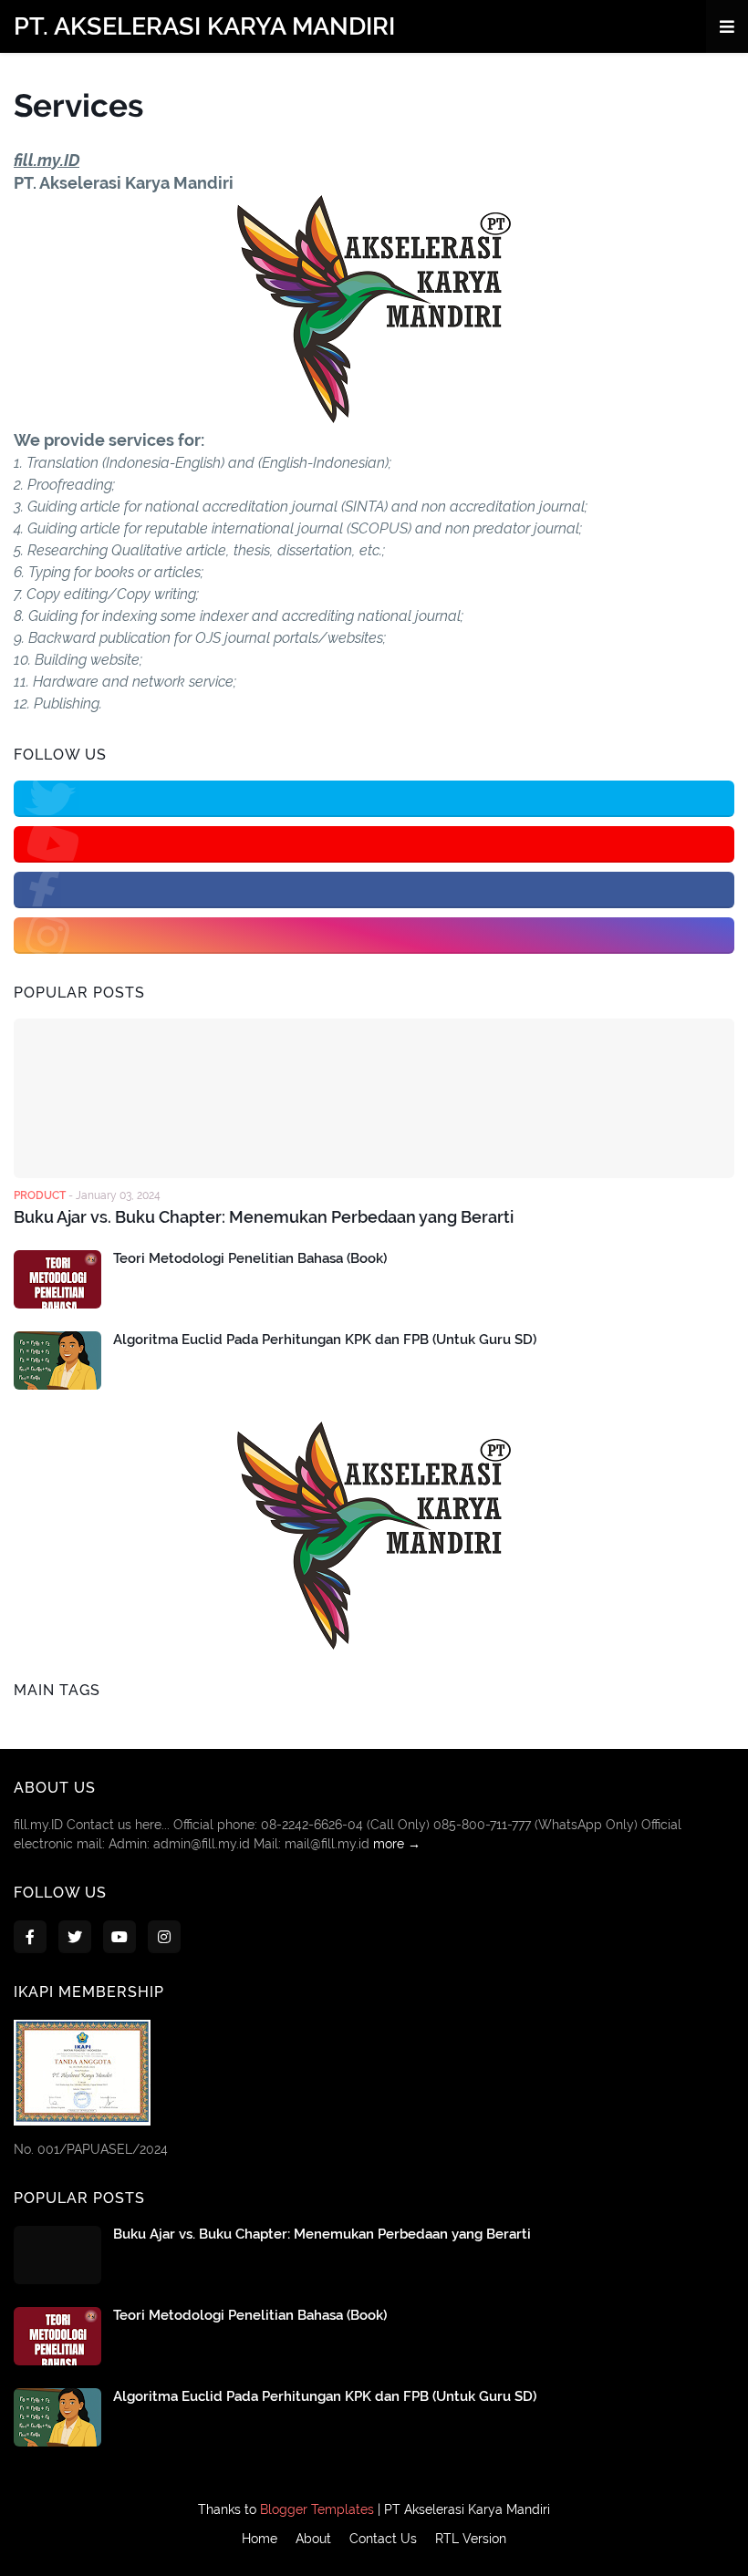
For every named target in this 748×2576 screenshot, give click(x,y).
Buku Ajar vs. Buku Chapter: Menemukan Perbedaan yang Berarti (264, 1217)
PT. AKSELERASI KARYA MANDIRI (204, 26)
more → (397, 1844)
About (313, 2539)
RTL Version (471, 2539)
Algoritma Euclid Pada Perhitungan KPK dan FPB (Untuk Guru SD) (325, 1340)
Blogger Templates (317, 2509)
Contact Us (383, 2539)
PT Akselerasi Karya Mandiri (467, 2509)
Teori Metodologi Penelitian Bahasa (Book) (250, 1258)
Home (260, 2539)
